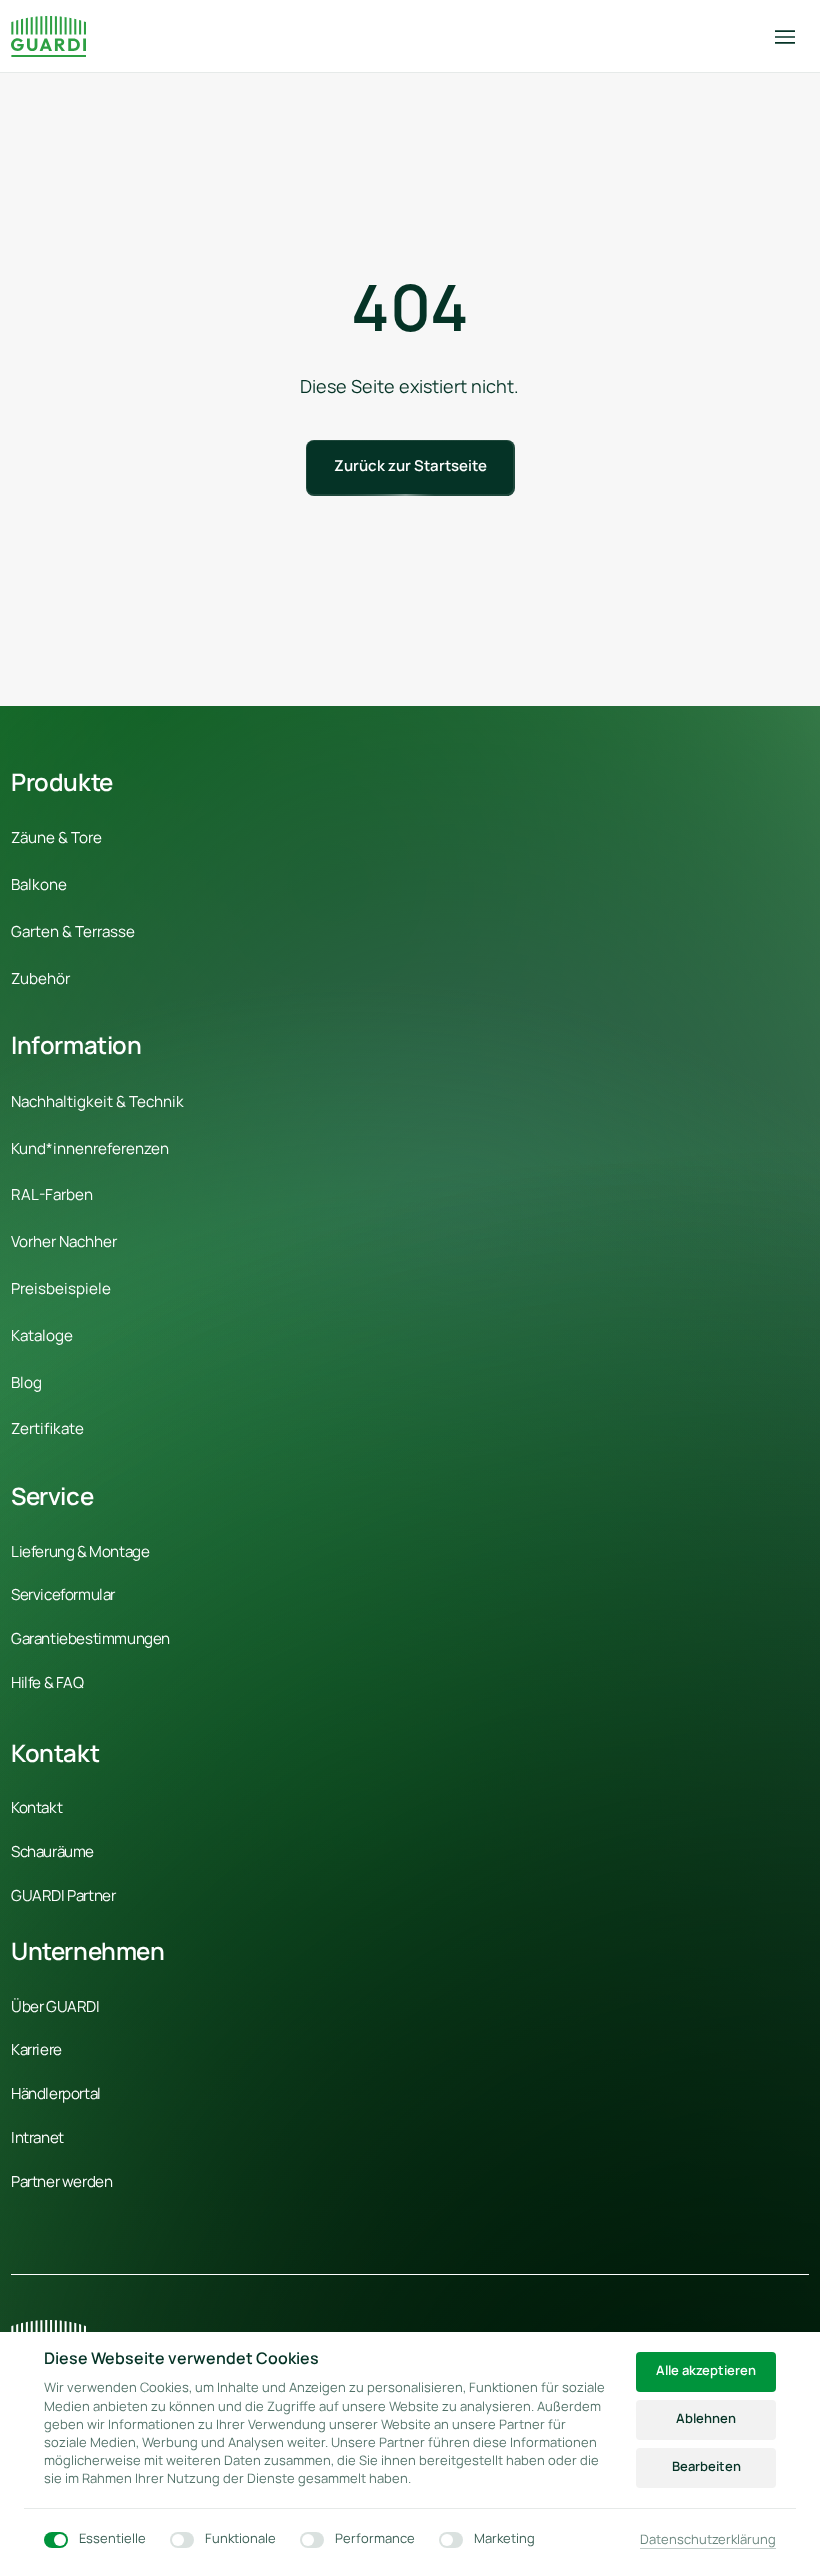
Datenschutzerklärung (708, 2540)
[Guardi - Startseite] (48, 36)
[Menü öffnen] (792, 36)
